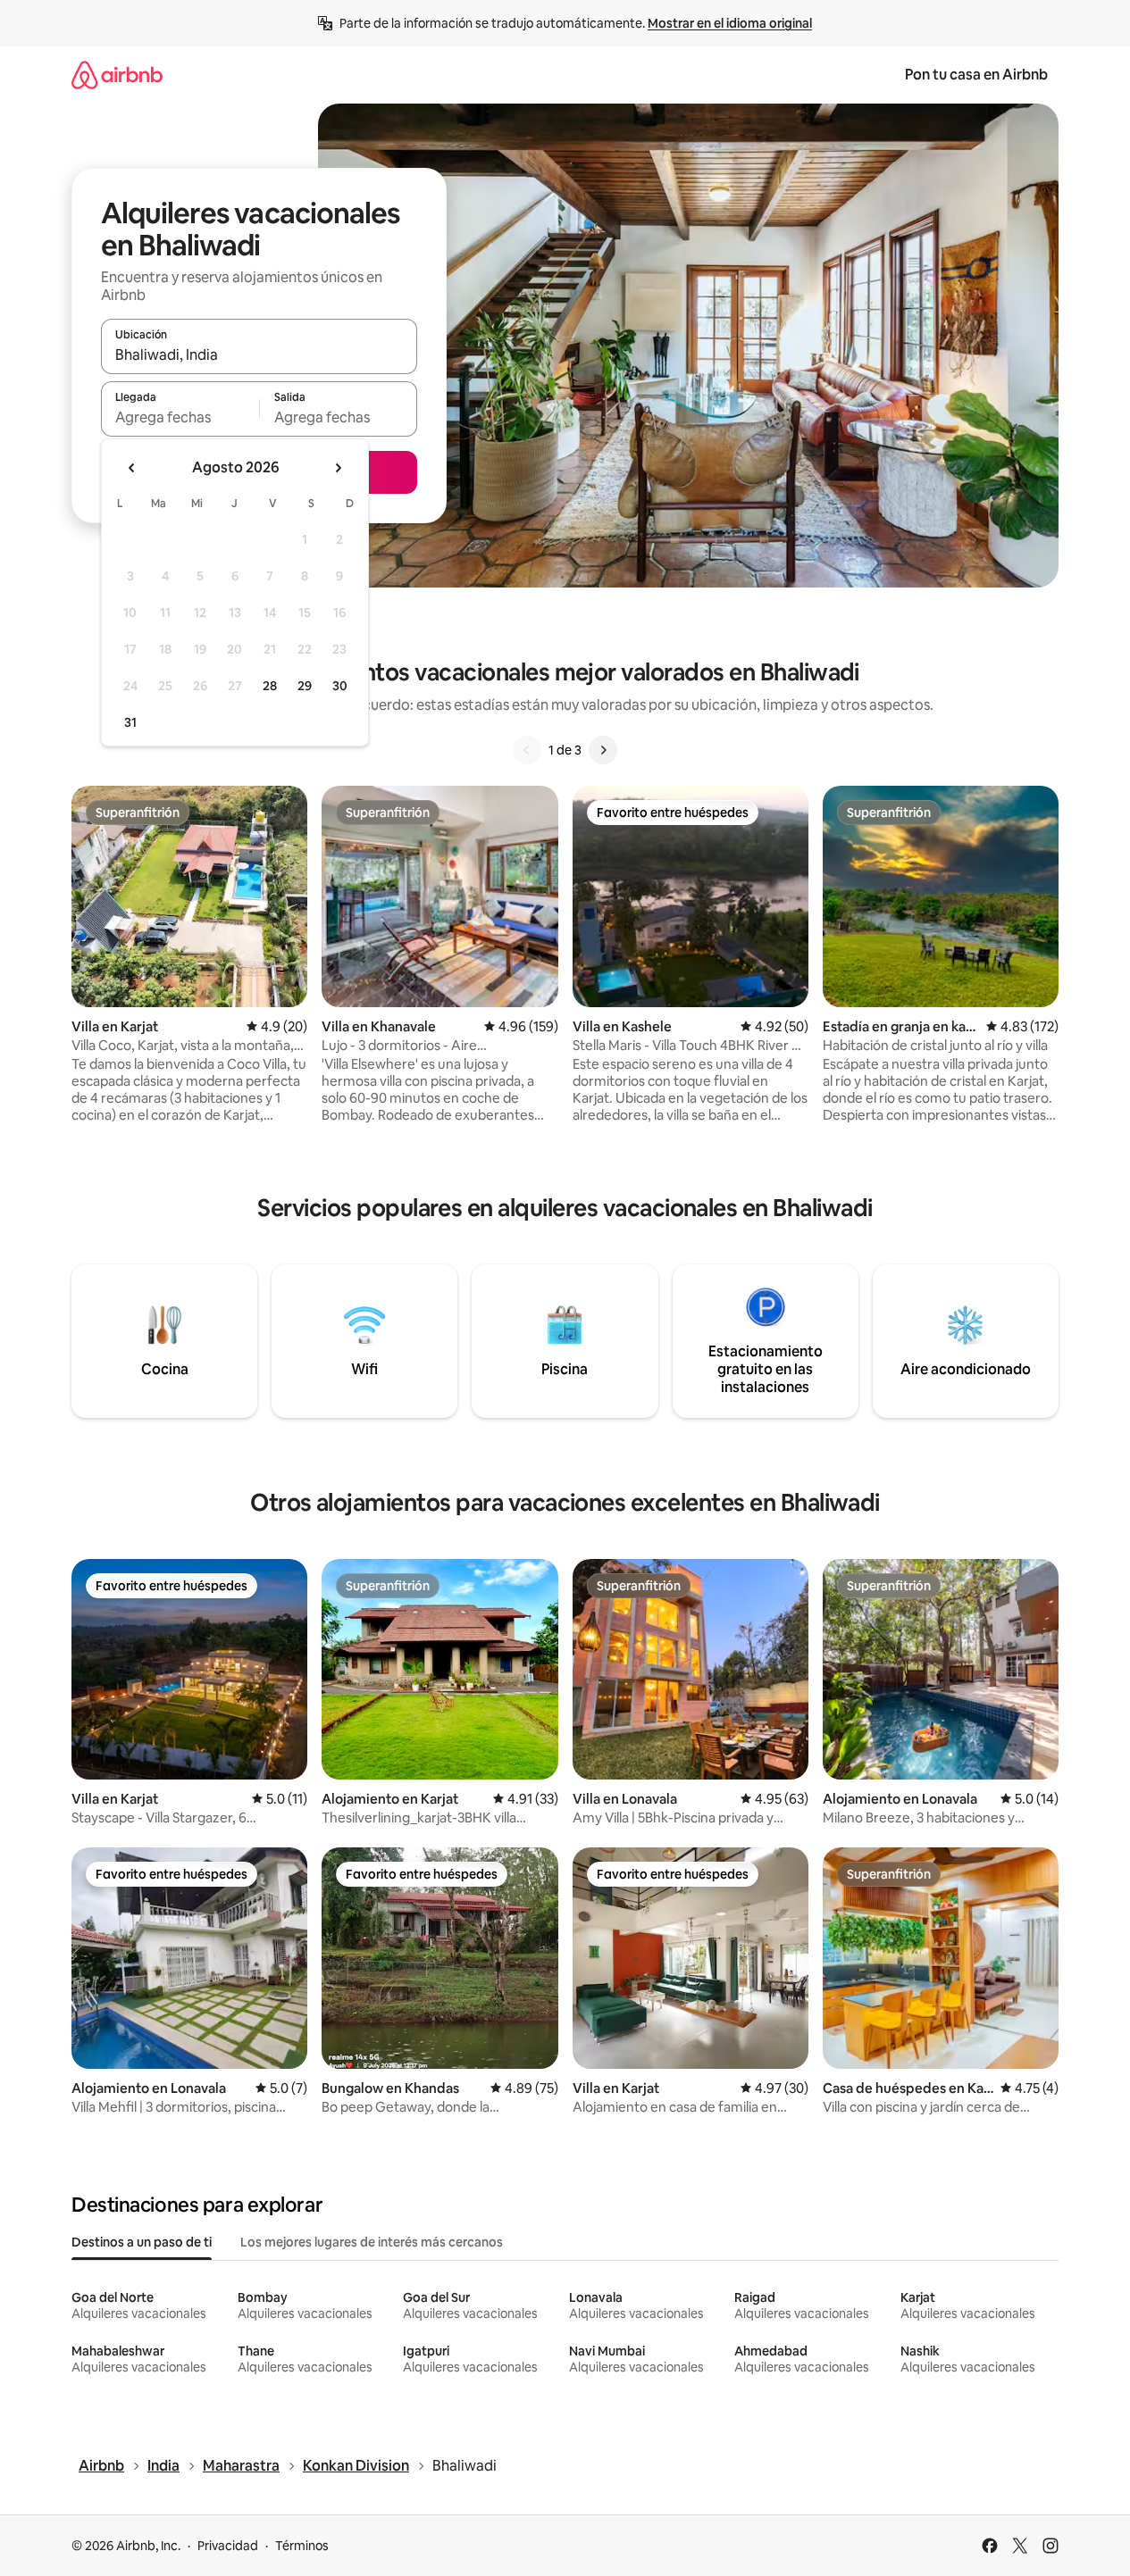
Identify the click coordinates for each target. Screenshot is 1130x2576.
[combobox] (259, 354)
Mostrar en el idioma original (730, 23)
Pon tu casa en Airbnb (976, 75)
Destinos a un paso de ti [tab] (142, 2242)
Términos (302, 2546)
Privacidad (228, 2546)
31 (130, 722)
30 (340, 686)
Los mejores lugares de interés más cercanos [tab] (372, 2242)
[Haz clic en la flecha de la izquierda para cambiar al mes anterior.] (132, 468)
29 (305, 686)
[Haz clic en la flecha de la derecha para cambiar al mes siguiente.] (338, 468)
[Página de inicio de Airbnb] (117, 75)
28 (270, 686)
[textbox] (180, 417)
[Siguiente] (603, 750)
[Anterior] (527, 750)
